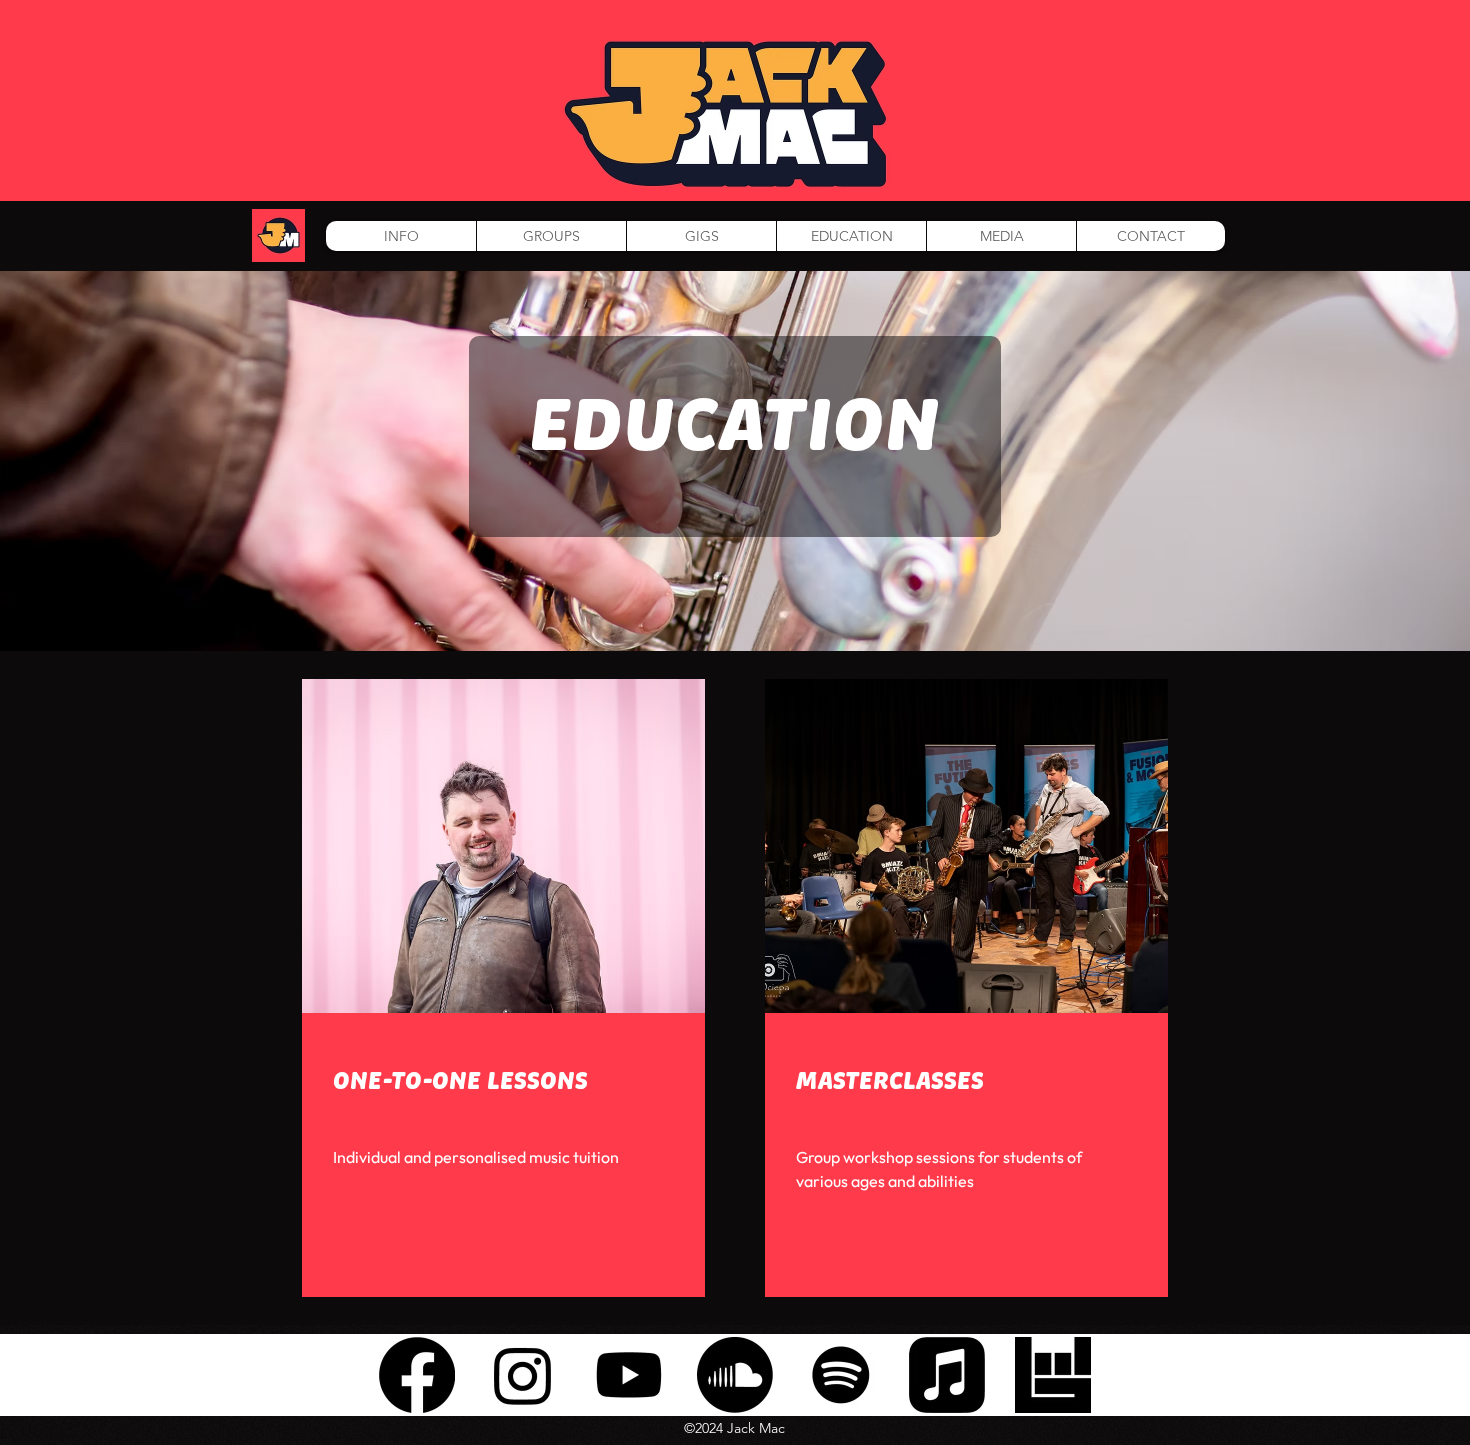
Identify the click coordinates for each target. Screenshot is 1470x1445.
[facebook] (417, 1375)
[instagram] (523, 1375)
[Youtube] (629, 1375)
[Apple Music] (947, 1375)
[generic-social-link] (1053, 1375)
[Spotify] (841, 1375)
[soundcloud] (735, 1375)
